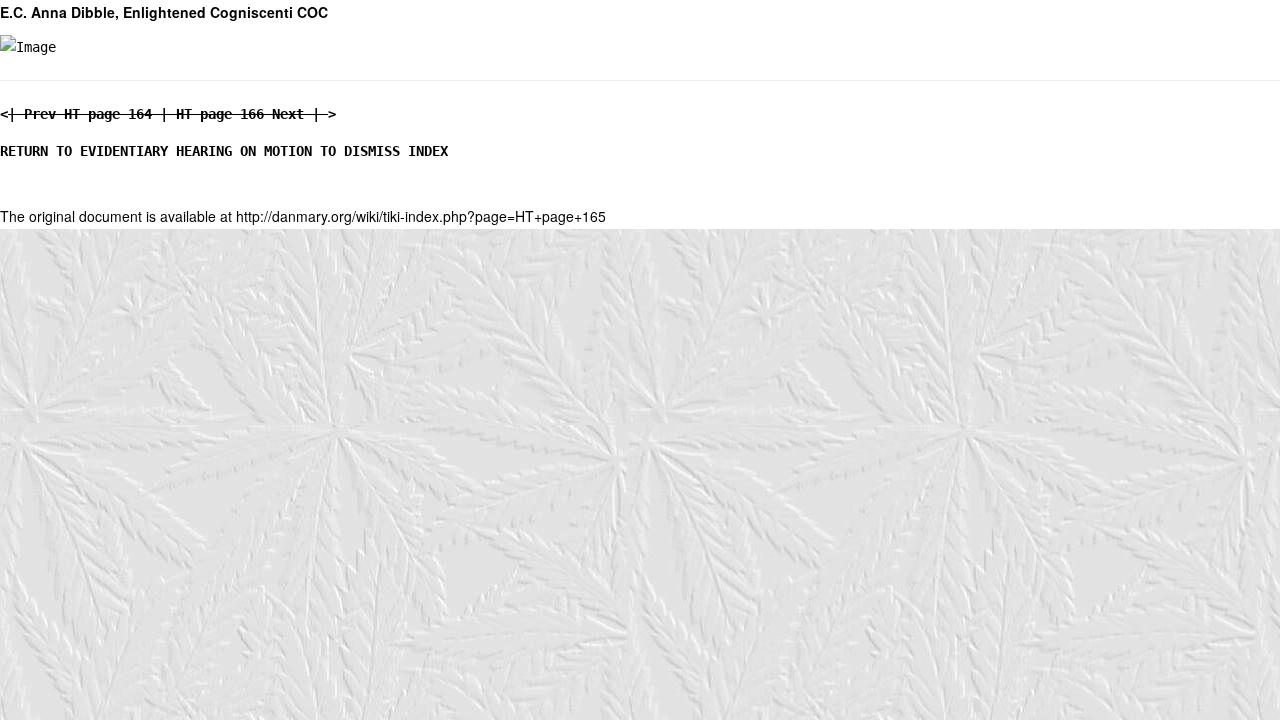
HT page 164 (108, 114)
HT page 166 (220, 114)
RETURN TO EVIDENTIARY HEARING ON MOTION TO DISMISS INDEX (224, 151)
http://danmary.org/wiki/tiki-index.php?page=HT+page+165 (421, 216)
